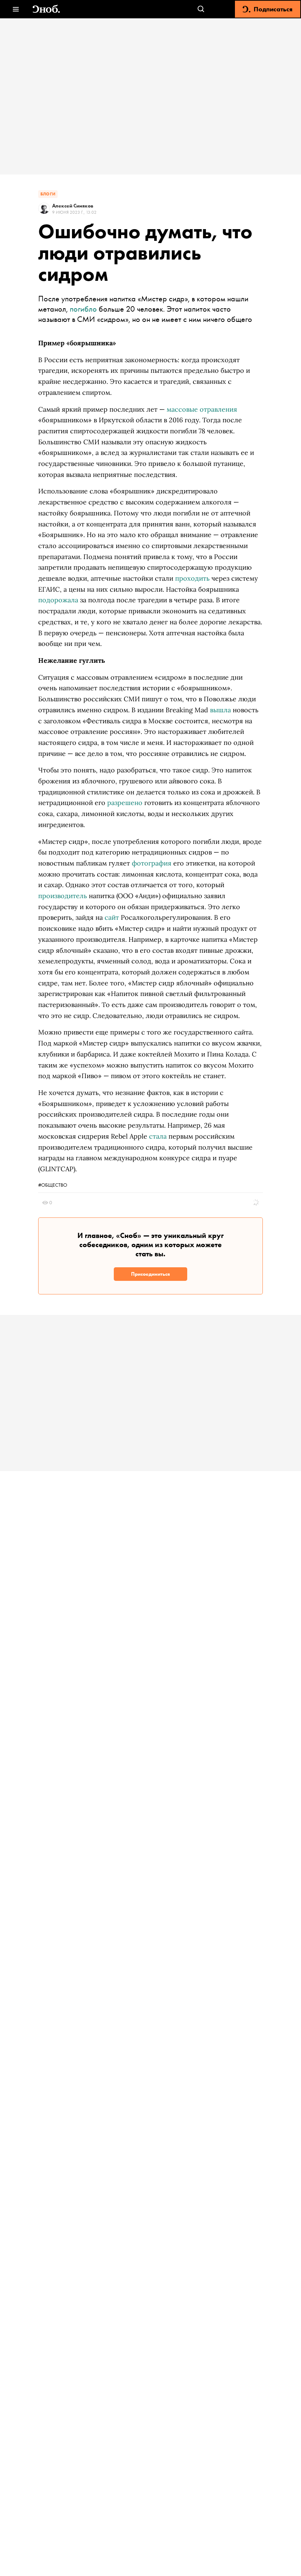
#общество (53, 1185)
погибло (83, 309)
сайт (112, 917)
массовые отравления (202, 409)
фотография (152, 863)
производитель (63, 896)
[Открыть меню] (16, 9)
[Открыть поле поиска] (201, 9)
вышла (220, 710)
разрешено (125, 803)
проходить (192, 578)
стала (158, 1136)
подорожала (58, 600)
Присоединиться (150, 1274)
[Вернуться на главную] (46, 9)
